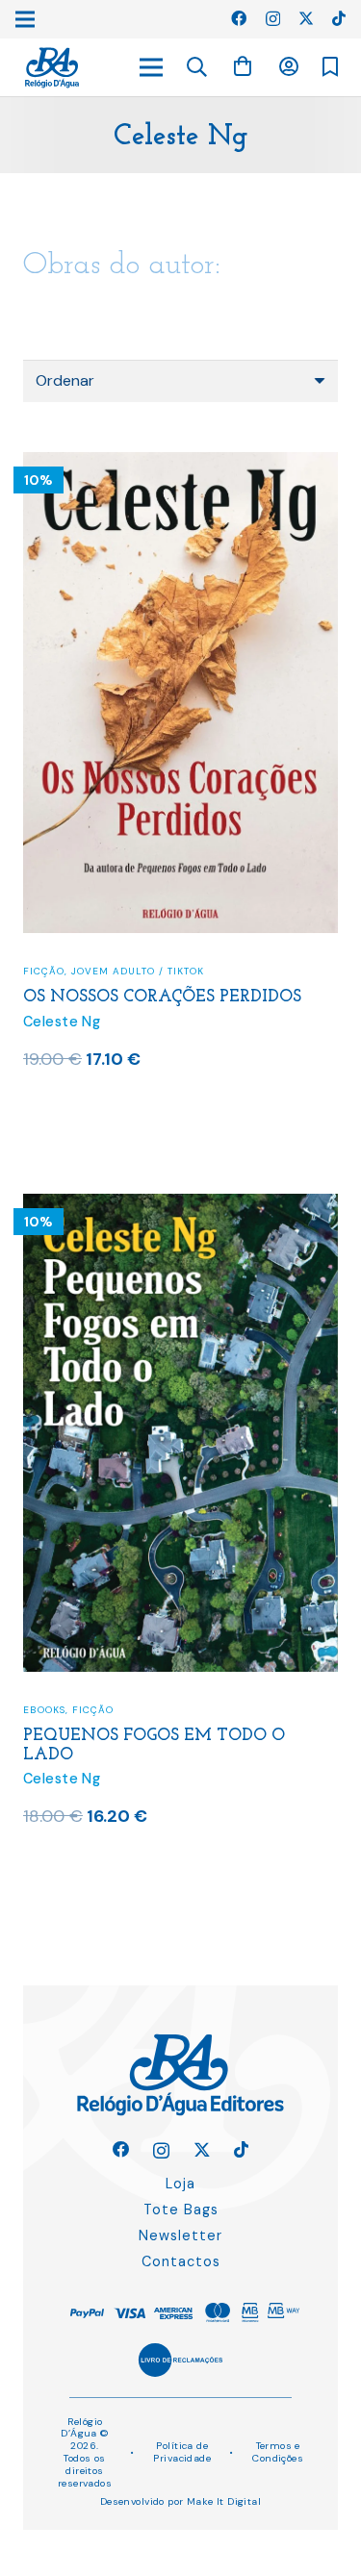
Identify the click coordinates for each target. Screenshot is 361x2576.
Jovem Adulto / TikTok (138, 971)
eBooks (44, 1710)
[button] (197, 67)
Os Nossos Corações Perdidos (162, 997)
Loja (180, 2184)
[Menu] (151, 67)
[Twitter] (306, 18)
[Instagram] (273, 19)
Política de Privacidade (182, 2452)
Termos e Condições (278, 2452)
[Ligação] (52, 68)
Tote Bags (181, 2210)
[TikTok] (339, 18)
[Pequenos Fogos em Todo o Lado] (180, 1206)
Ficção (44, 971)
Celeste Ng (62, 1022)
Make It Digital (224, 2501)
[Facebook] (239, 18)
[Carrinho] (243, 67)
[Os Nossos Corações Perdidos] (180, 464)
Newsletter (180, 2235)
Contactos (181, 2261)
